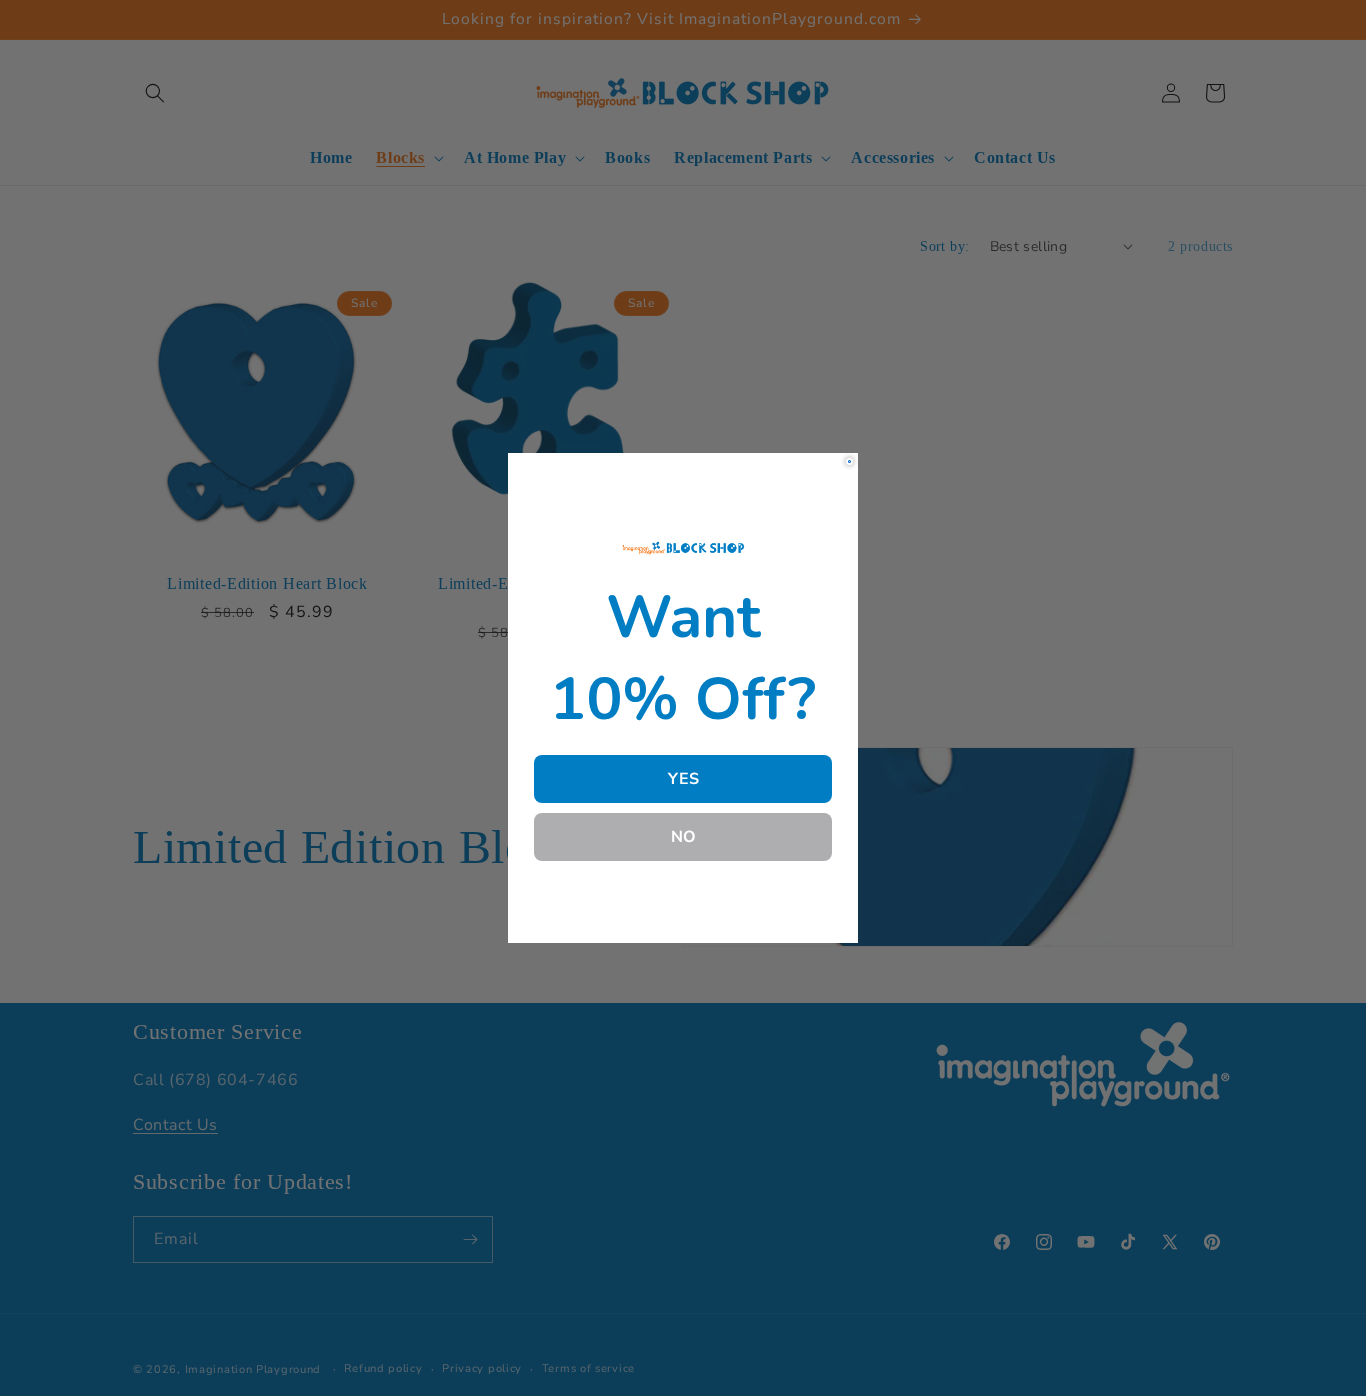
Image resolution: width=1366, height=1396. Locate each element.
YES (683, 779)
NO (683, 837)
